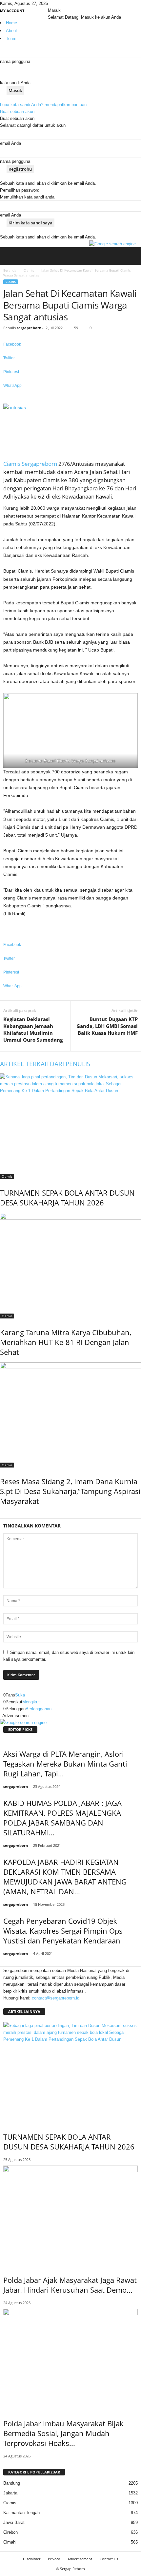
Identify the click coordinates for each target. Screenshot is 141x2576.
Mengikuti (31, 1702)
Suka (20, 1695)
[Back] (67, 3)
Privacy (54, 2559)
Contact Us (109, 2559)
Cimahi (10, 2542)
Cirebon (10, 2532)
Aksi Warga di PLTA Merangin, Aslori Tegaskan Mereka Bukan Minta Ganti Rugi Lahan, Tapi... (65, 1764)
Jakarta (10, 2493)
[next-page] (5, 1515)
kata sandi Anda (15, 83)
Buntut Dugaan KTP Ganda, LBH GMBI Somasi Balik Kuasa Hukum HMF (107, 1026)
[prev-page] (2, 1515)
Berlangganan (39, 1709)
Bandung (12, 2483)
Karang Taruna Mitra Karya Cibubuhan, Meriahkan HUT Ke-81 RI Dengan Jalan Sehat (66, 1342)
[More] (70, 397)
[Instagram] (55, 3)
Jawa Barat (14, 2522)
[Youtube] (63, 3)
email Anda (10, 143)
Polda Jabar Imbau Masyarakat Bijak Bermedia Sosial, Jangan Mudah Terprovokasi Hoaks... (63, 2433)
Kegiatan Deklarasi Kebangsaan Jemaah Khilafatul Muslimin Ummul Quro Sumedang (33, 1029)
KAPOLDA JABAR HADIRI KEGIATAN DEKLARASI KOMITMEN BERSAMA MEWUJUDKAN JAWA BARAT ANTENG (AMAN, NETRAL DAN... (65, 1877)
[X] (59, 3)
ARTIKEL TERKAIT (25, 1064)
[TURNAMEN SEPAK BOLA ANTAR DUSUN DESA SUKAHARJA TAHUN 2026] (70, 1126)
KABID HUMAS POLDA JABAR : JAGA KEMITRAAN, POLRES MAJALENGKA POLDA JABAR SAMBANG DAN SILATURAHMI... (62, 1818)
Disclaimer (32, 2559)
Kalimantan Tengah (21, 2513)
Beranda (10, 270)
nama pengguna (15, 61)
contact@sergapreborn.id (56, 1998)
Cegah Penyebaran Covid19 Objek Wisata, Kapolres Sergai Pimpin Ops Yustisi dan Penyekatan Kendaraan (63, 1931)
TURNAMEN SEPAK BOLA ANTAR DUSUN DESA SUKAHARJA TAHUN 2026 (67, 1198)
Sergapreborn (39, 464)
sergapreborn (29, 328)
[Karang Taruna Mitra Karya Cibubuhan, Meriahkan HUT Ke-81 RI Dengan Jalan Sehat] (70, 1266)
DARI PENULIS (70, 1064)
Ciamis (29, 270)
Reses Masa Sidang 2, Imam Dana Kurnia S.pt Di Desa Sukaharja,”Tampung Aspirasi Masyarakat (70, 1491)
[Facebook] (50, 3)
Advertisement (80, 2559)
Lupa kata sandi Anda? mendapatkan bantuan (43, 105)
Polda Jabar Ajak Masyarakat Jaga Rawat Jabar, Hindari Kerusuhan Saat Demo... (70, 2285)
